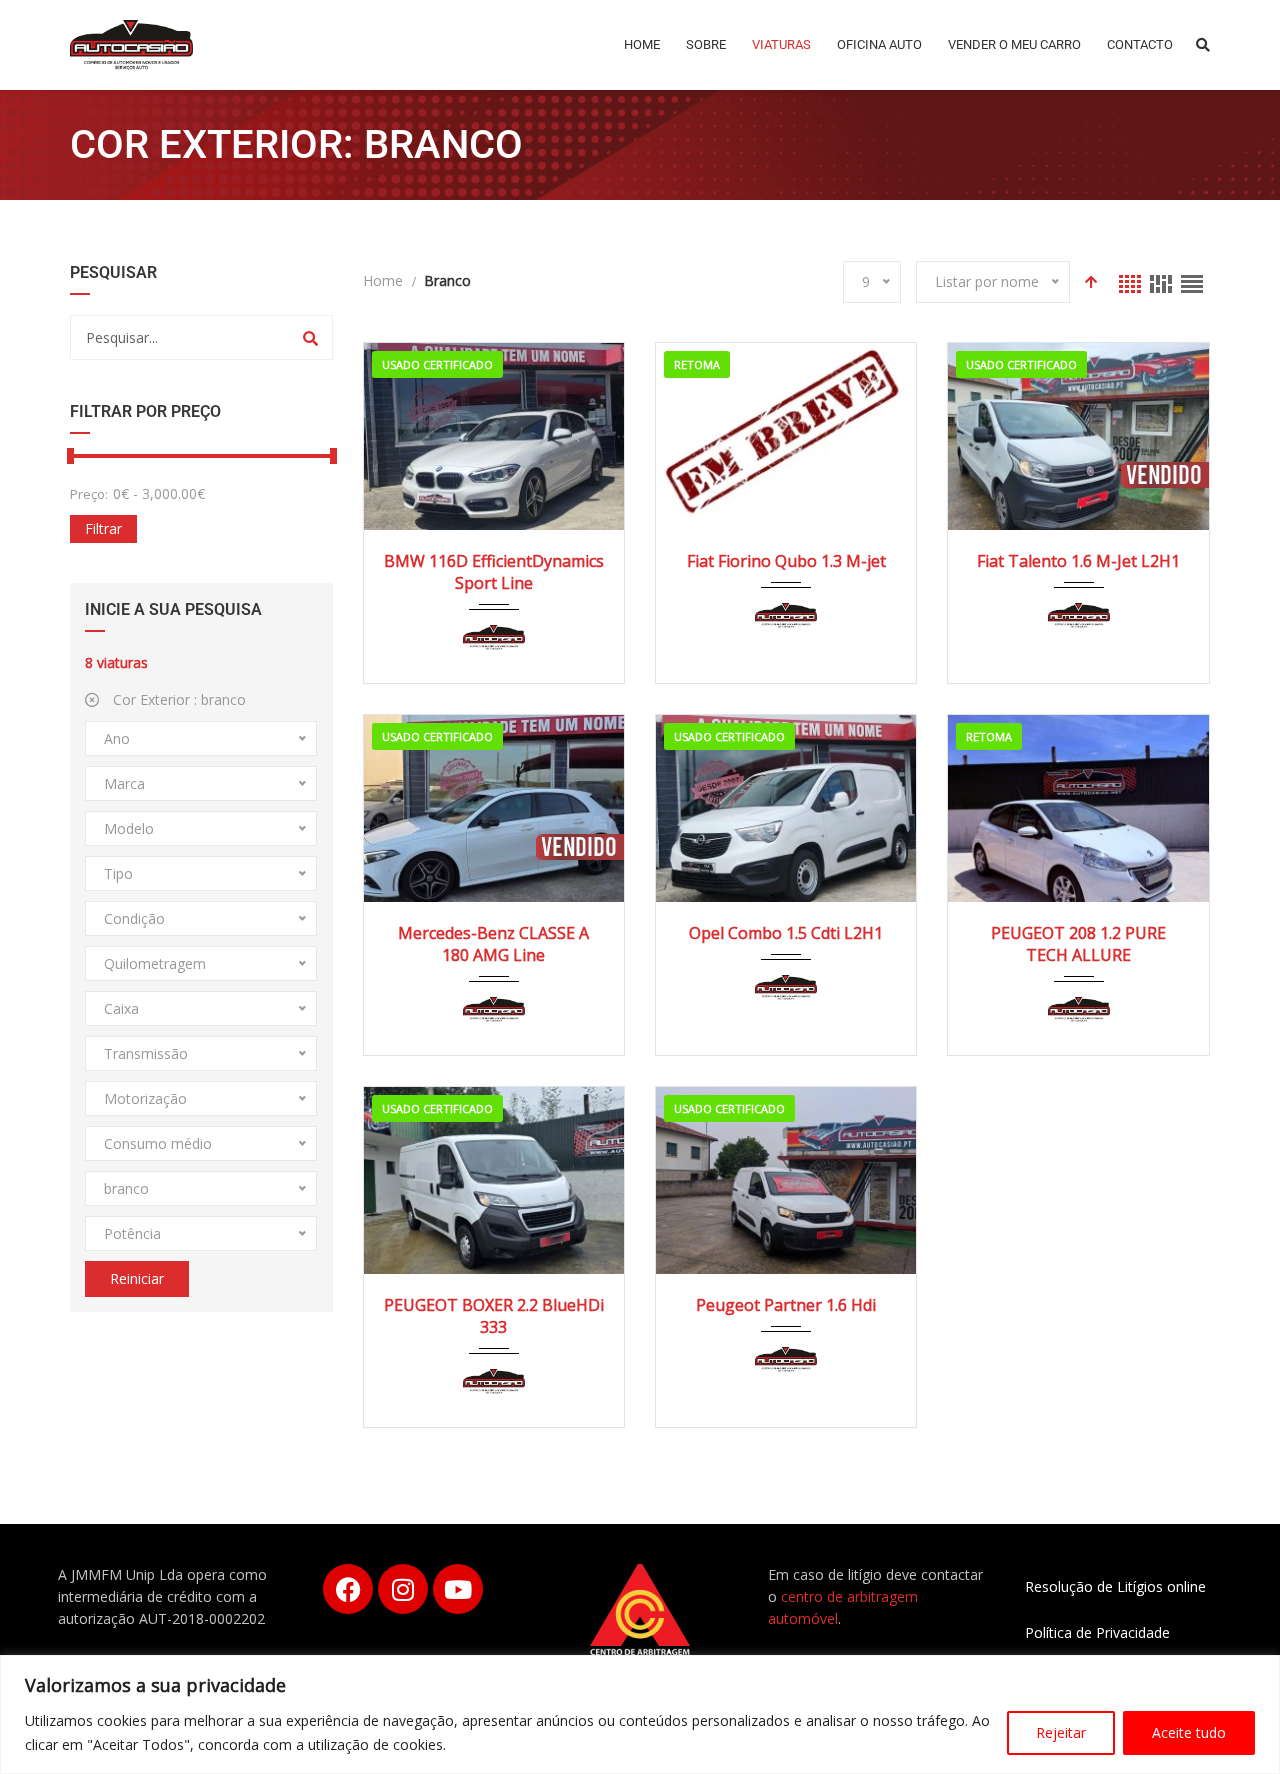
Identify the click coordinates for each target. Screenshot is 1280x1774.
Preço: (89, 494)
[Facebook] (348, 1589)
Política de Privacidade (1097, 1632)
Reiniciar (137, 1278)
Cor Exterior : (177, 699)
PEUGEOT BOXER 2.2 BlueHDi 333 (494, 1316)
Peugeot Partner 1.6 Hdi (786, 1305)
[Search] (310, 337)
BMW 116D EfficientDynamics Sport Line (494, 572)
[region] (640, 1714)
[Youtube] (458, 1589)
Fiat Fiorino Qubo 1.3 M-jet (786, 561)
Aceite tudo (1189, 1732)
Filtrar (103, 528)
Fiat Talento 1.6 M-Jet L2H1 (1078, 561)
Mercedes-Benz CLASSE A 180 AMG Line (493, 944)
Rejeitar (1061, 1732)
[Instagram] (403, 1589)
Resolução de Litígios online (1115, 1586)
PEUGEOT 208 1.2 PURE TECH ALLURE (1078, 944)
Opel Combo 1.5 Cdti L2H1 (786, 933)
